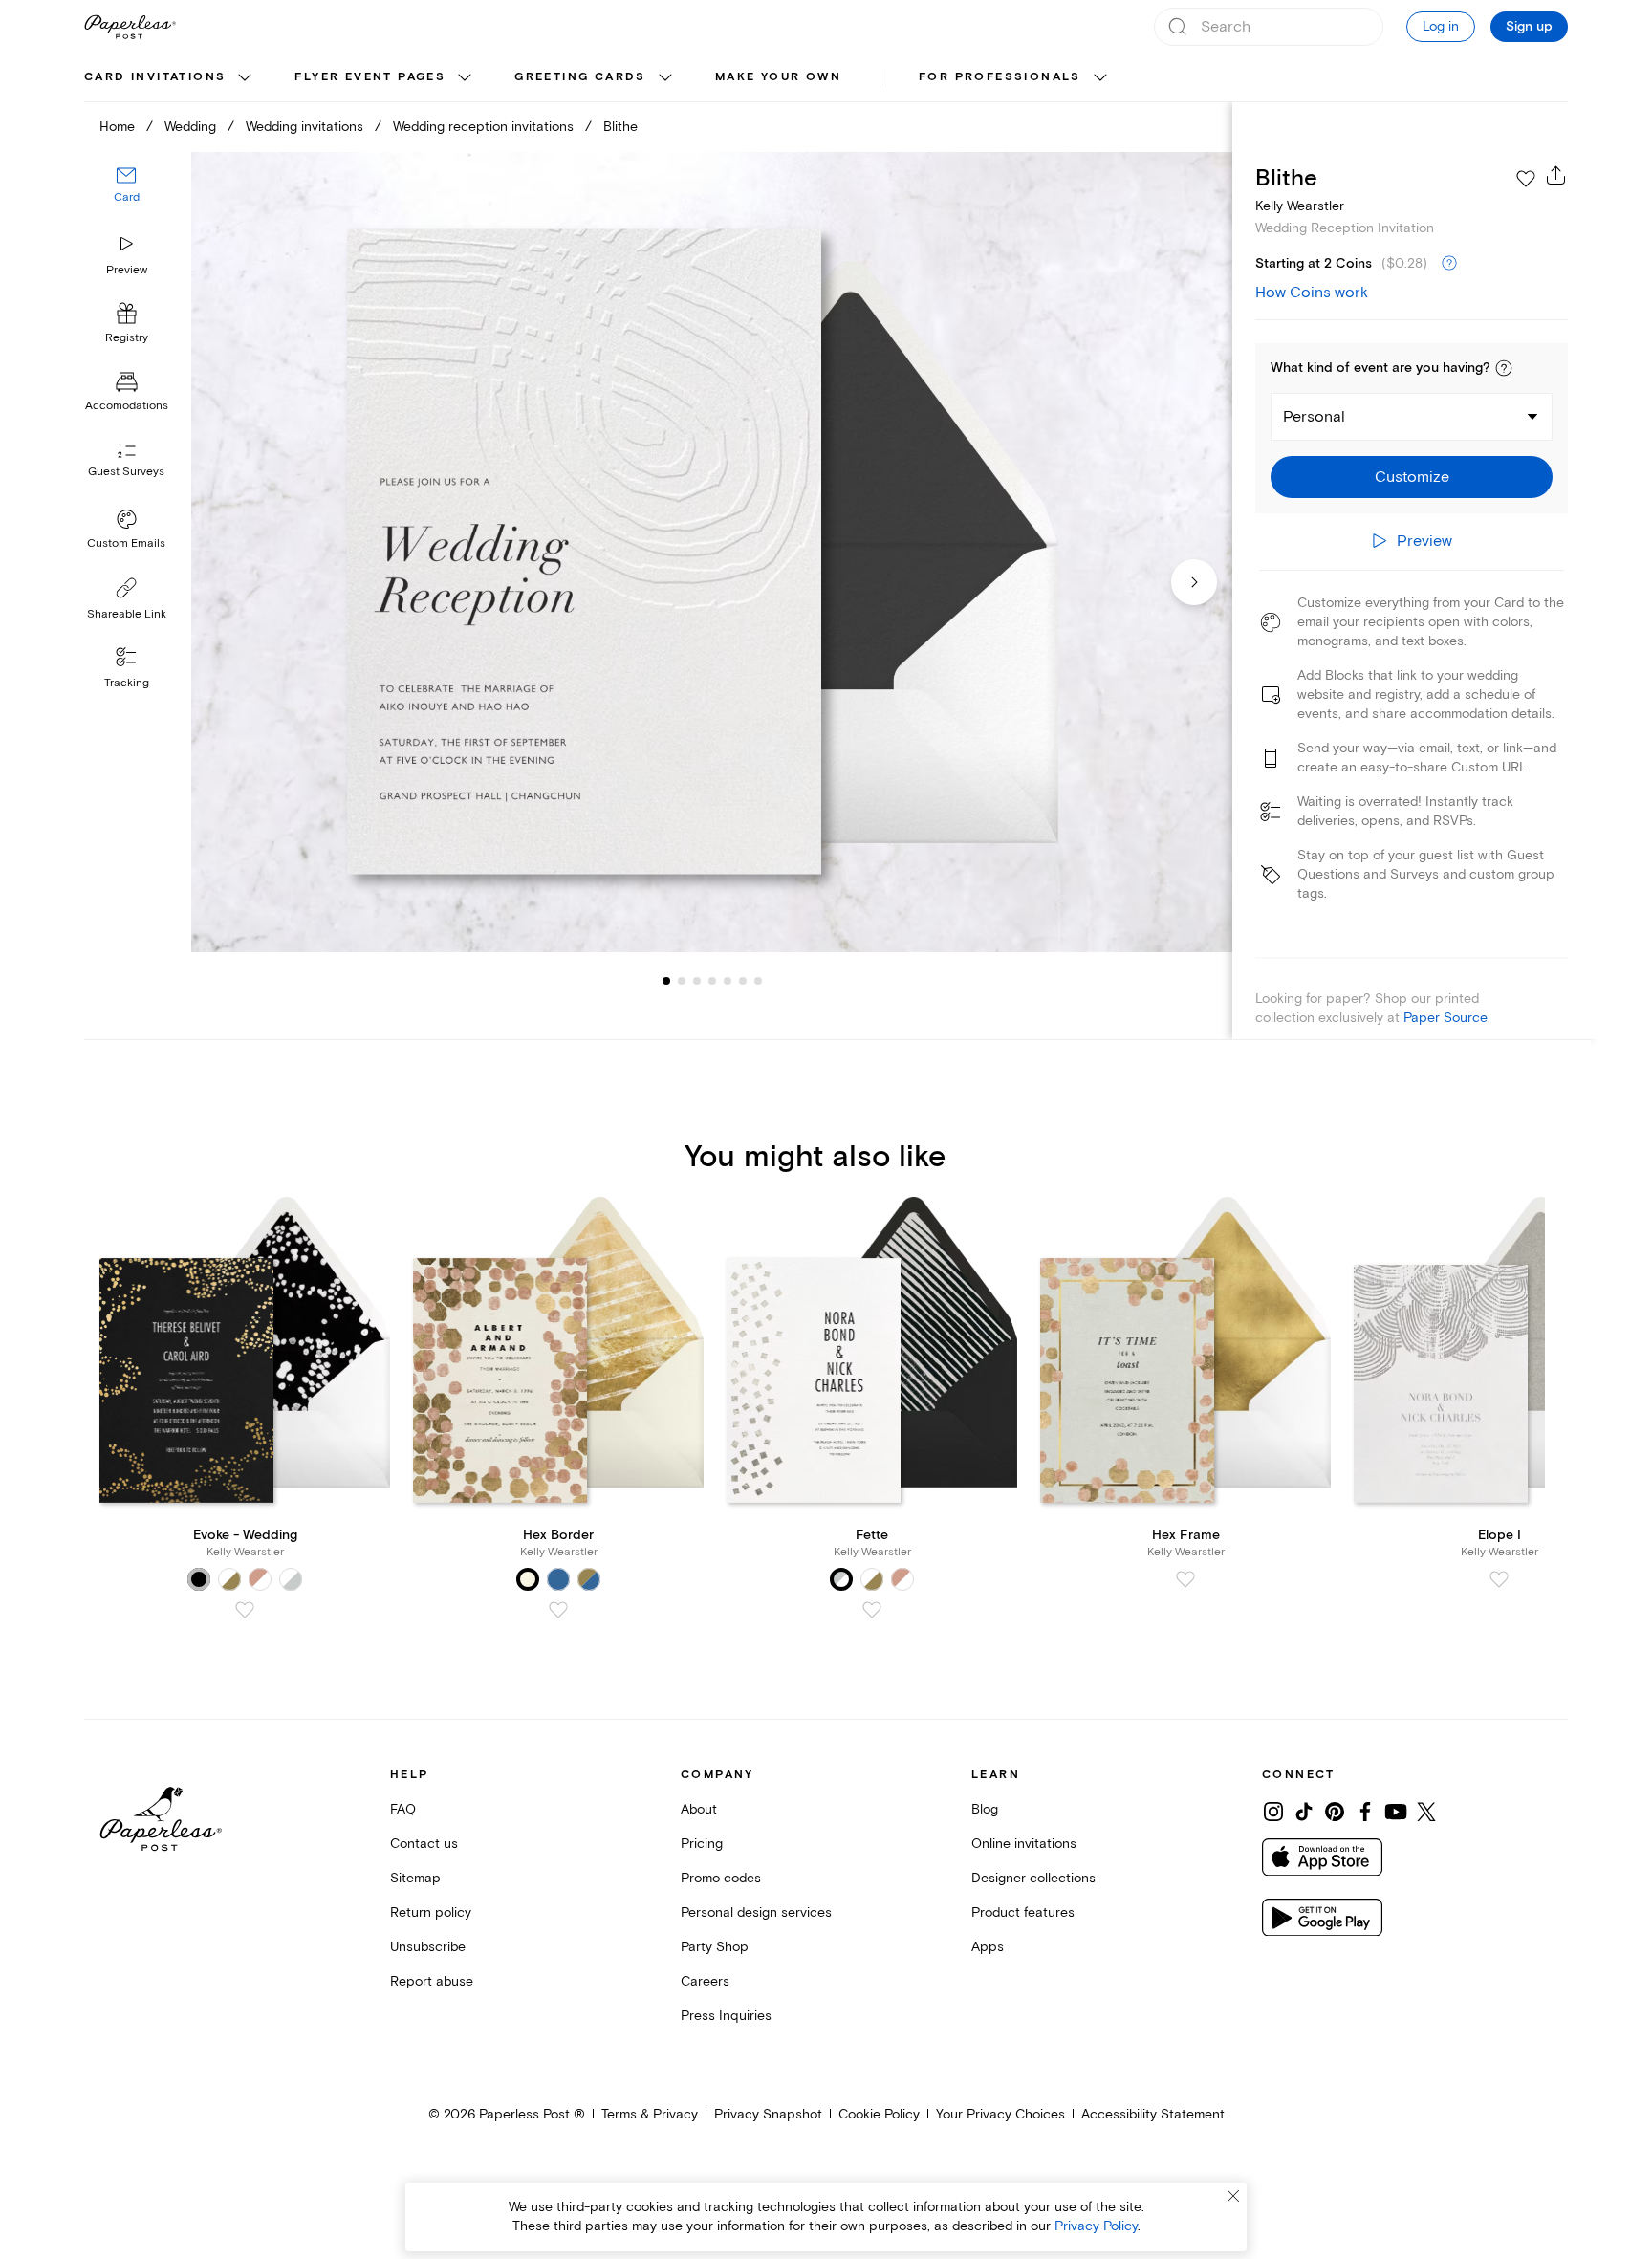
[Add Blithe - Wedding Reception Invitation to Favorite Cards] (1526, 179)
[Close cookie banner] (1233, 2196)
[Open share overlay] (1556, 175)
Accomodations (127, 407)
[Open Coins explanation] (1449, 264)
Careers (705, 1981)
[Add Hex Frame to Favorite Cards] (1185, 1579)
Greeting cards (580, 77)
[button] (1504, 368)
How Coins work (1312, 293)
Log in (1441, 26)
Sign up (1529, 27)
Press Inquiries (726, 2016)
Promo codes (721, 1878)
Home (117, 127)
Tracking (127, 683)
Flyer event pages (370, 77)
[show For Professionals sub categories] (1100, 78)
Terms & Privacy (650, 2114)
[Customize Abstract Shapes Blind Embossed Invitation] (711, 552)
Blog (985, 1809)
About (699, 1809)
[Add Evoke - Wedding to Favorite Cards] (245, 1610)
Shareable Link (127, 614)
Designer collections (1033, 1878)
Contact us (424, 1844)
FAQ (403, 1809)
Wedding (190, 127)
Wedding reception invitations (483, 127)
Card (127, 198)
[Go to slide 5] (712, 981)
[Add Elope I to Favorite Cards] (1499, 1579)
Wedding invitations (304, 127)
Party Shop (715, 1947)
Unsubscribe (428, 1947)
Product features (1023, 1912)
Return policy (431, 1912)
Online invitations (1024, 1844)
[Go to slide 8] (758, 981)
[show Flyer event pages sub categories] (465, 78)
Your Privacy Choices (1000, 2114)
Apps (988, 1947)
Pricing (702, 1844)
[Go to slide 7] (743, 981)
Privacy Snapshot (768, 2114)
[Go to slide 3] (682, 981)
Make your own (778, 77)
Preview (127, 270)
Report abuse (432, 1981)
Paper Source (1445, 1018)
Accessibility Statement (1153, 2114)
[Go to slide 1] (666, 981)
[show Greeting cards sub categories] (665, 78)
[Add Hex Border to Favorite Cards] (558, 1610)
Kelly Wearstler (1300, 206)
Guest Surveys (126, 473)
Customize (1412, 477)
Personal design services (756, 1912)
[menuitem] (170, 78)
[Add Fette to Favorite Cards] (872, 1610)
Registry (127, 339)
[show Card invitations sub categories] (245, 78)
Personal (1314, 417)
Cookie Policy (879, 2114)
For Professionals (1000, 77)
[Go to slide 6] (728, 981)
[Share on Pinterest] (1335, 1812)
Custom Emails (126, 543)
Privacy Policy (1096, 2226)
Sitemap (415, 1878)
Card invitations (155, 77)
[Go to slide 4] (697, 981)
